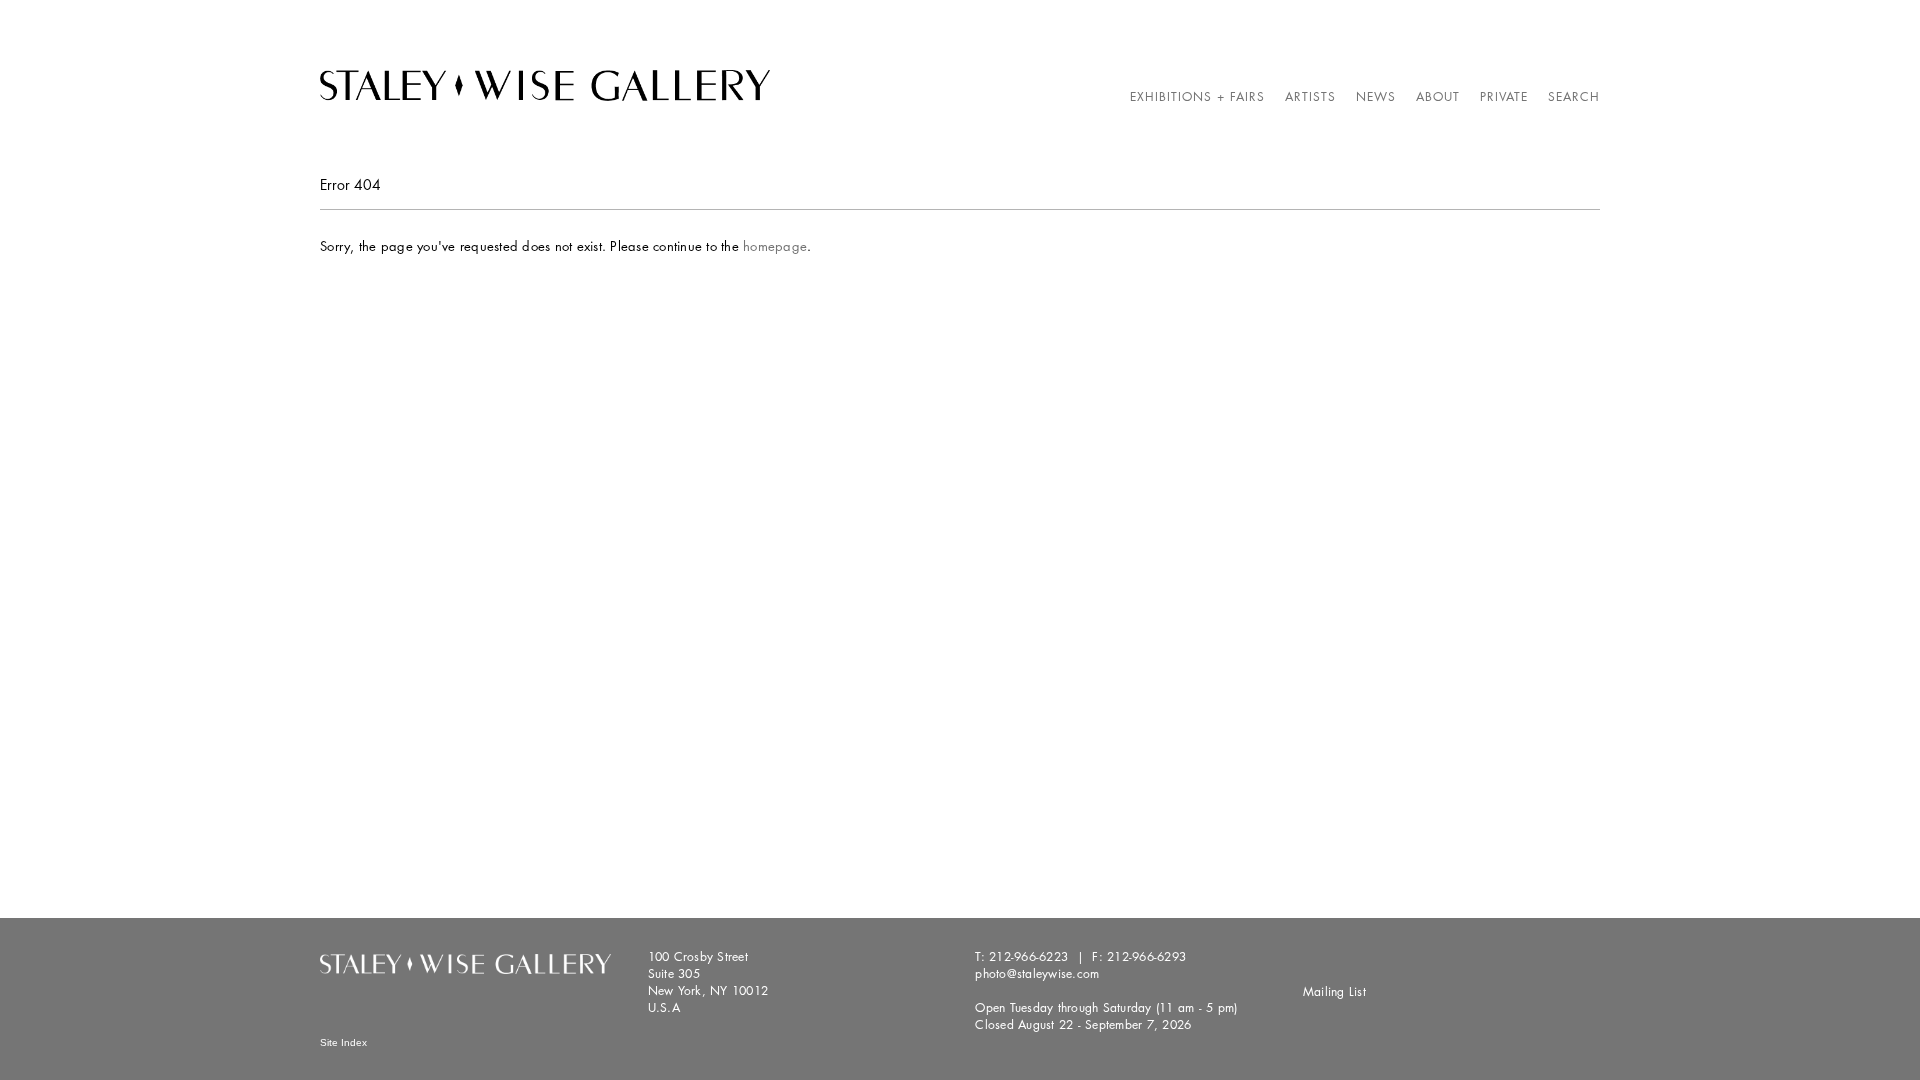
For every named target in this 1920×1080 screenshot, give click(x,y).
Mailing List (1334, 991)
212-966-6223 (1028, 956)
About (1438, 96)
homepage (775, 246)
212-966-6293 (1146, 956)
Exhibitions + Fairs (1197, 96)
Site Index (343, 1042)
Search (1574, 96)
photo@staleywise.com (1037, 973)
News (1376, 96)
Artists (1310, 96)
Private (1504, 96)
